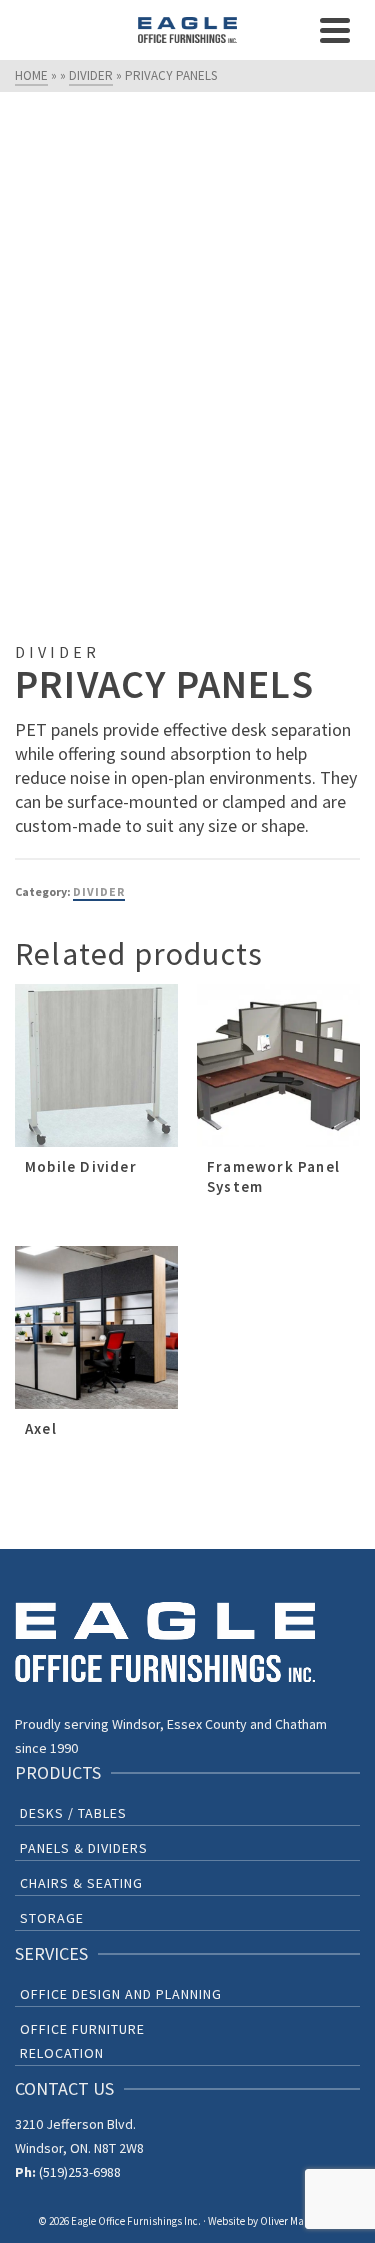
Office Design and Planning (121, 1994)
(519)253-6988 (80, 2172)
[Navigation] (335, 30)
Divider (99, 891)
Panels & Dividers (84, 1848)
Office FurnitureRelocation (82, 2041)
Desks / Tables (73, 1813)
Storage (52, 1918)
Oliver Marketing (298, 2221)
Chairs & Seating (81, 1883)
